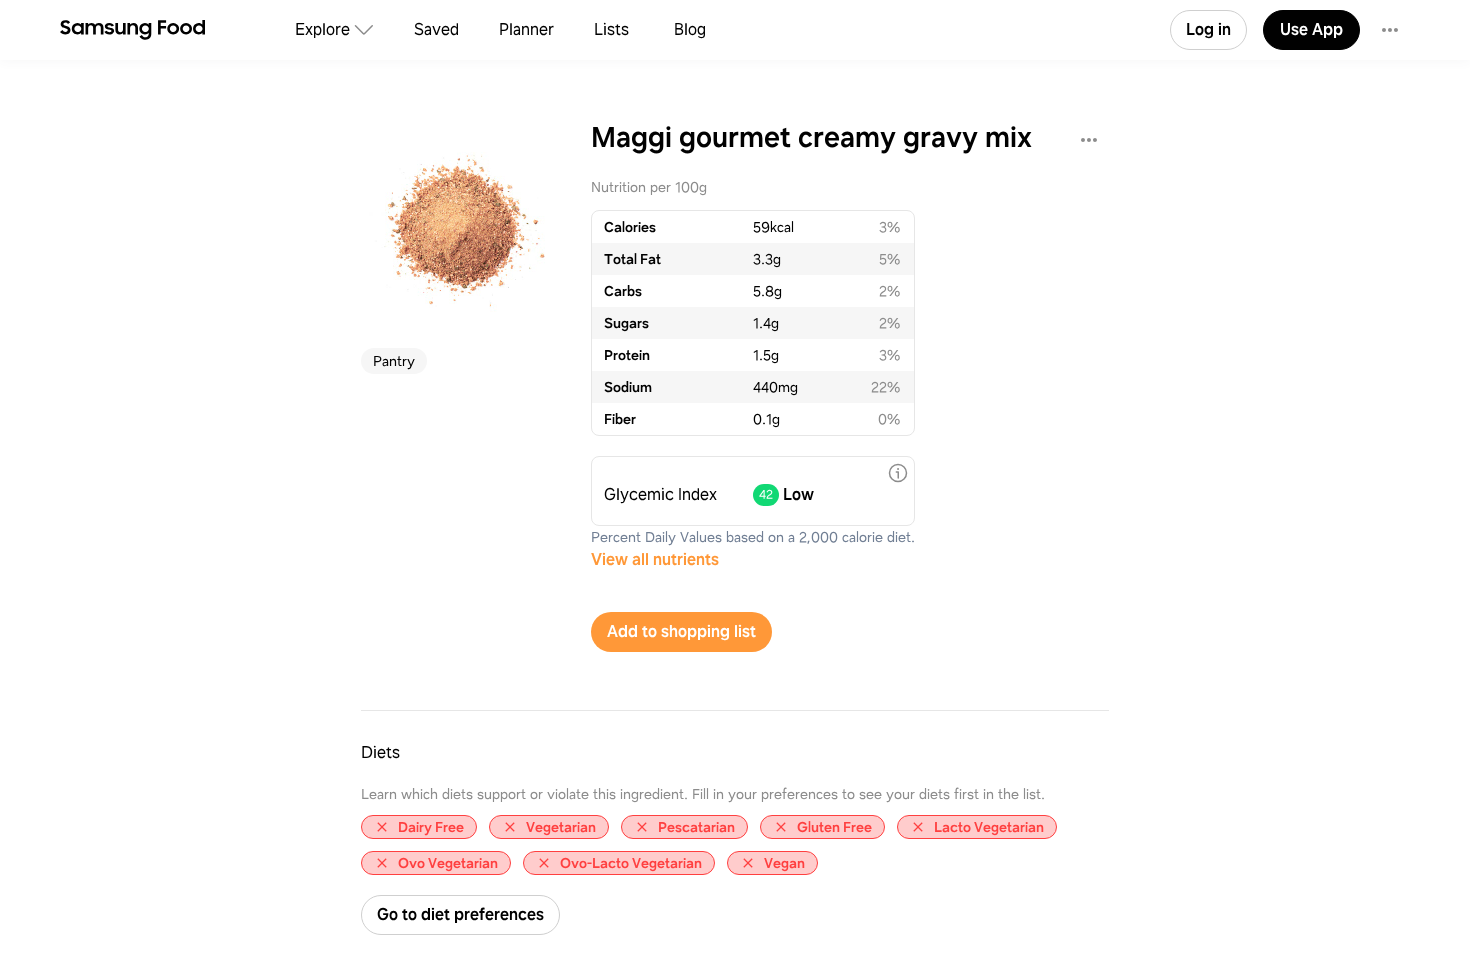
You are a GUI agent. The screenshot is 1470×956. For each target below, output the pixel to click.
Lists (611, 29)
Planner (526, 29)
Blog (690, 29)
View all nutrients (655, 559)
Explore (322, 29)
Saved (436, 29)
